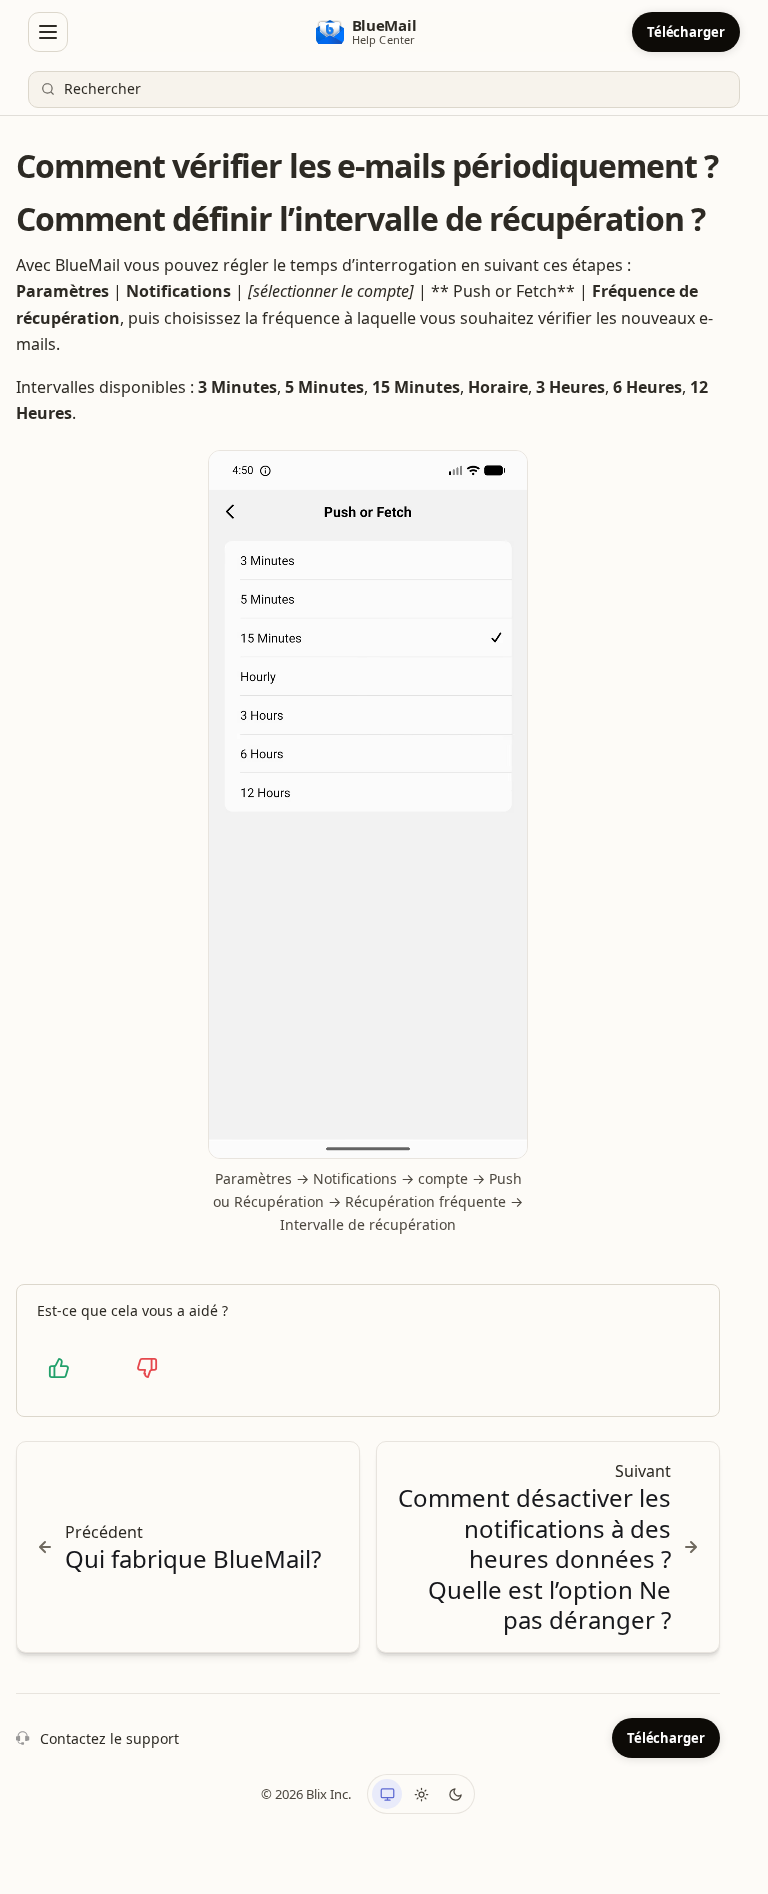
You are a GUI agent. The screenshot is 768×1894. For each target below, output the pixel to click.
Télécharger (686, 32)
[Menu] (48, 32)
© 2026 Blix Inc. (306, 1794)
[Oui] (59, 1368)
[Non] (147, 1368)
